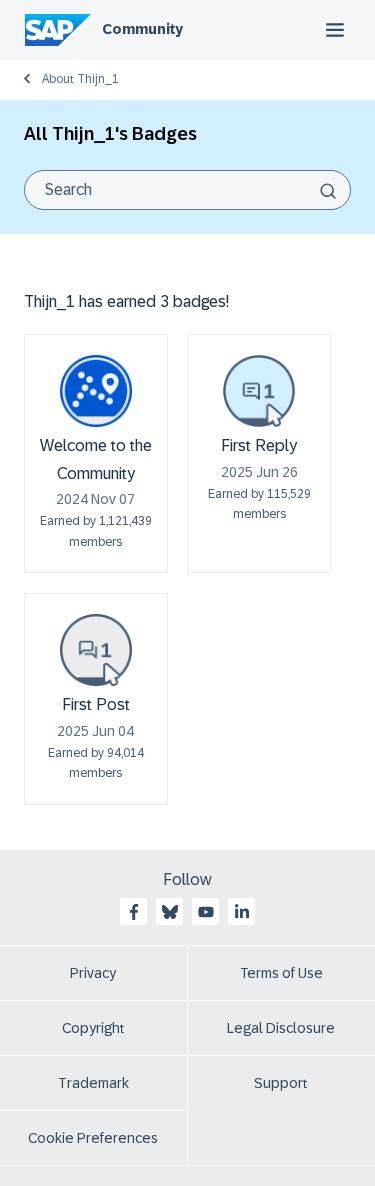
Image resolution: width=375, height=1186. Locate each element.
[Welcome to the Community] (96, 391)
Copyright (93, 1028)
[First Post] (96, 650)
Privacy (93, 973)
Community (142, 29)
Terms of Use (281, 973)
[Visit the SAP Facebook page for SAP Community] (134, 912)
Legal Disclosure (281, 1028)
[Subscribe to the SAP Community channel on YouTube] (206, 912)
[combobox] (187, 190)
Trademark (93, 1083)
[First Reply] (259, 391)
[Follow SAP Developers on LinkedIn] (242, 912)
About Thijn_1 (80, 79)
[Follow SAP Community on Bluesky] (170, 912)
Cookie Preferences (93, 1138)
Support (281, 1083)
